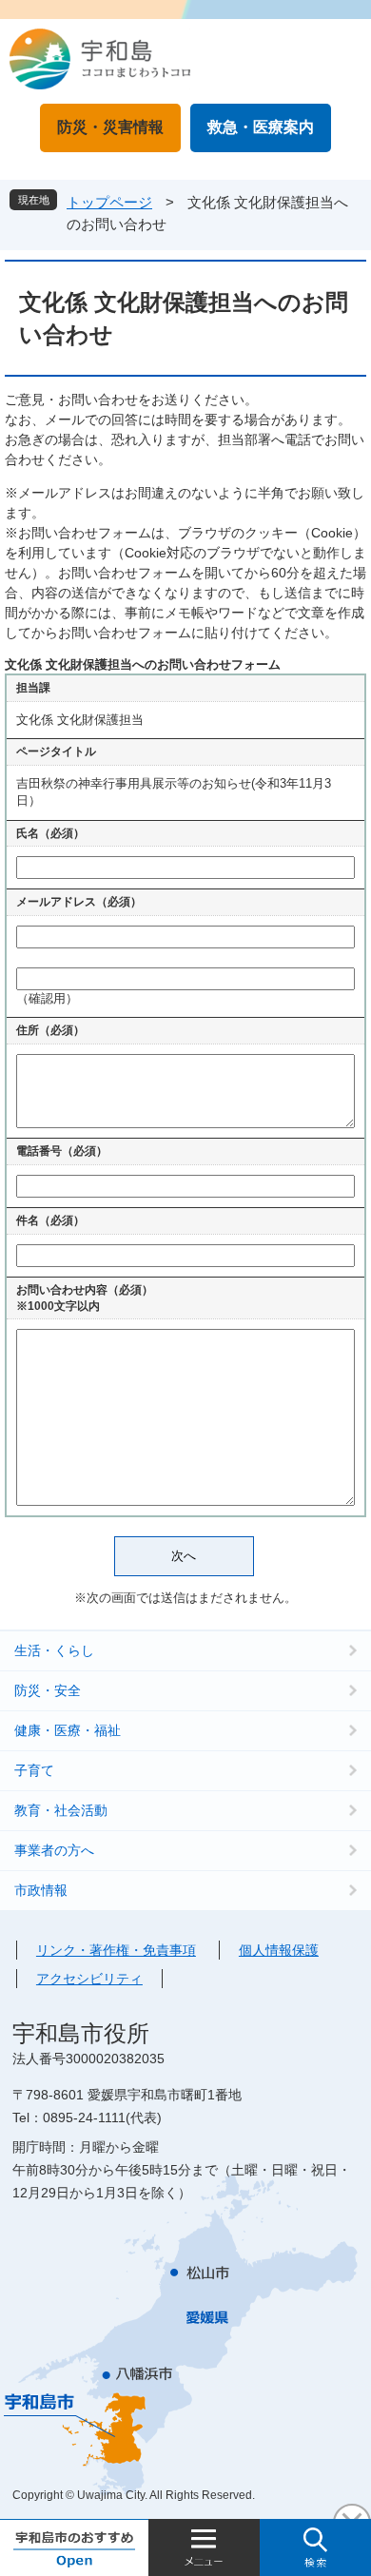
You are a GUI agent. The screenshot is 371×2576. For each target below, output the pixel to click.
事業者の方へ (54, 1850)
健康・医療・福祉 (68, 1730)
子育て (34, 1770)
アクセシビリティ (89, 1979)
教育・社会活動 (61, 1810)
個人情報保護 (279, 1950)
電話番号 (62, 1151)
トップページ (109, 202)
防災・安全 (48, 1690)
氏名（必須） (50, 833)
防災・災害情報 (110, 127)
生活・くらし (54, 1650)
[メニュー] (204, 2547)
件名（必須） (50, 1220)
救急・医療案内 (261, 127)
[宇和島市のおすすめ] (74, 2547)
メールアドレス (79, 902)
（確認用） (47, 998)
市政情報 (41, 1890)
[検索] (315, 2547)
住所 (50, 1030)
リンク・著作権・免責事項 (116, 1950)
